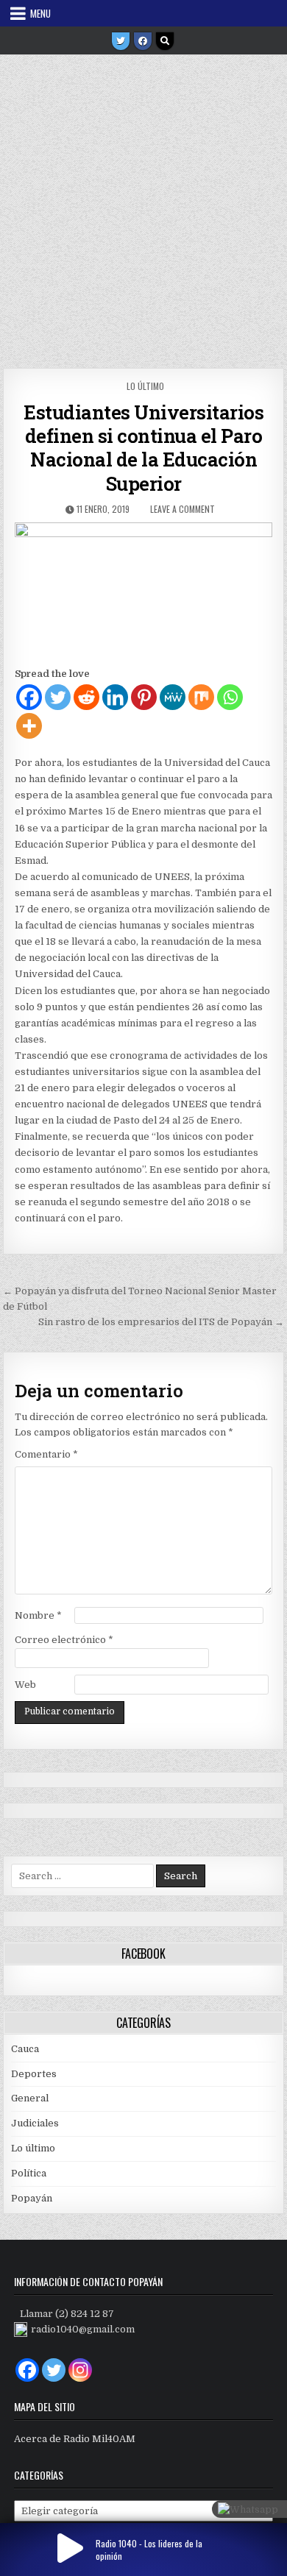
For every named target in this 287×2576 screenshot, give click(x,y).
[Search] (165, 41)
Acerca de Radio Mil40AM (75, 2439)
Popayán (32, 2198)
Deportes (34, 2074)
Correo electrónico (64, 1640)
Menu (40, 13)
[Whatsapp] (230, 697)
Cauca (25, 2049)
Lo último (145, 386)
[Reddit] (86, 697)
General (30, 2098)
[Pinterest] (144, 697)
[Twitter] (121, 41)
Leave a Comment (183, 509)
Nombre (38, 1615)
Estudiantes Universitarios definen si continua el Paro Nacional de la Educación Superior (143, 448)
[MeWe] (173, 697)
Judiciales (35, 2123)
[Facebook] (143, 41)
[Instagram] (80, 2370)
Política (29, 2173)
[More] (29, 726)
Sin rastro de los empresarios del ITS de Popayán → (161, 1322)
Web (25, 1685)
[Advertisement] (143, 206)
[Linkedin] (115, 697)
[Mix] (201, 697)
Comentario (46, 1454)
